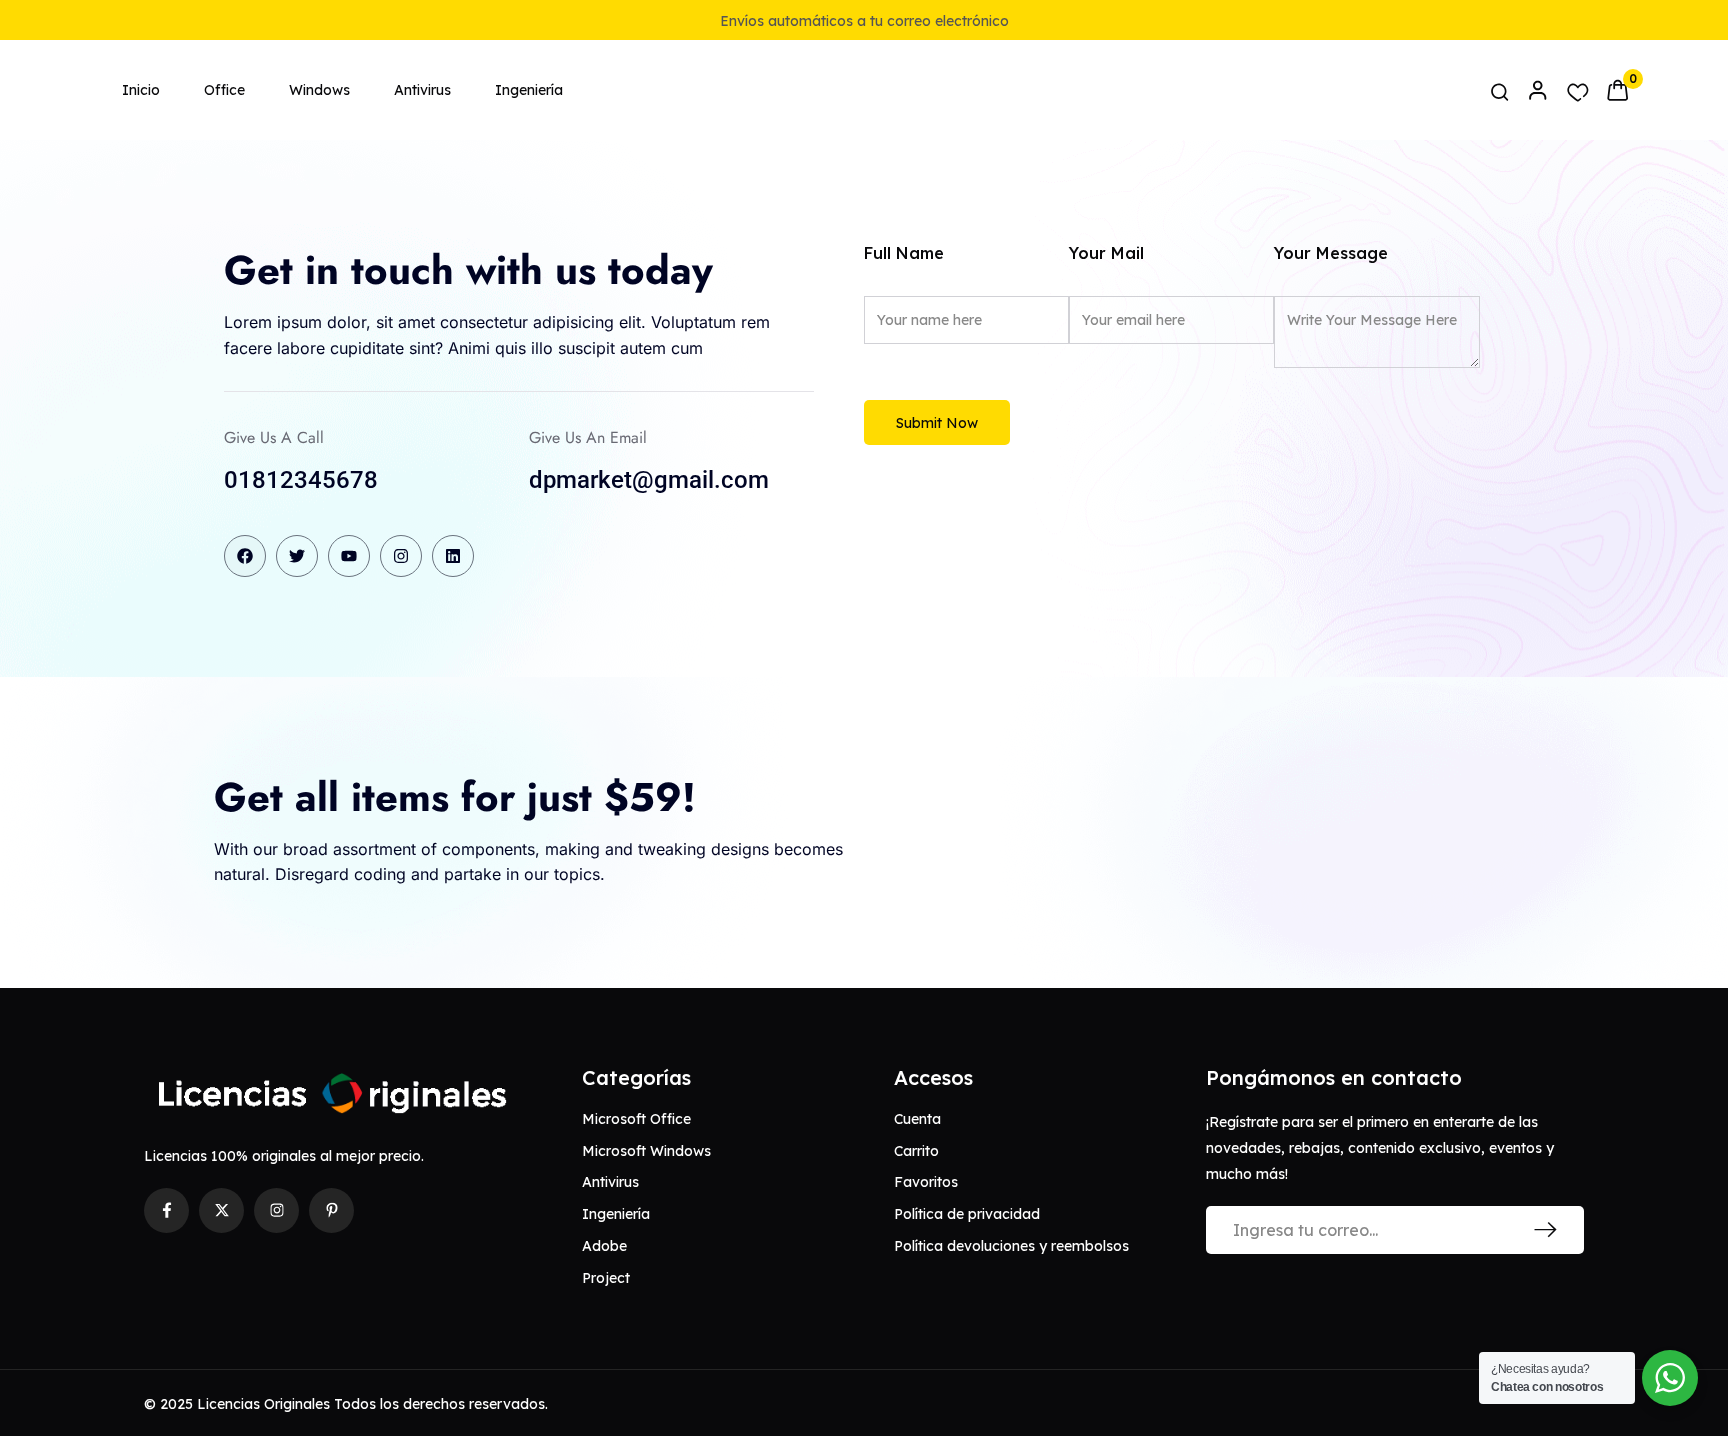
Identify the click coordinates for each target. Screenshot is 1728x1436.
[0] (1617, 90)
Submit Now (937, 423)
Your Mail (1106, 253)
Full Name (904, 253)
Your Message (1331, 253)
